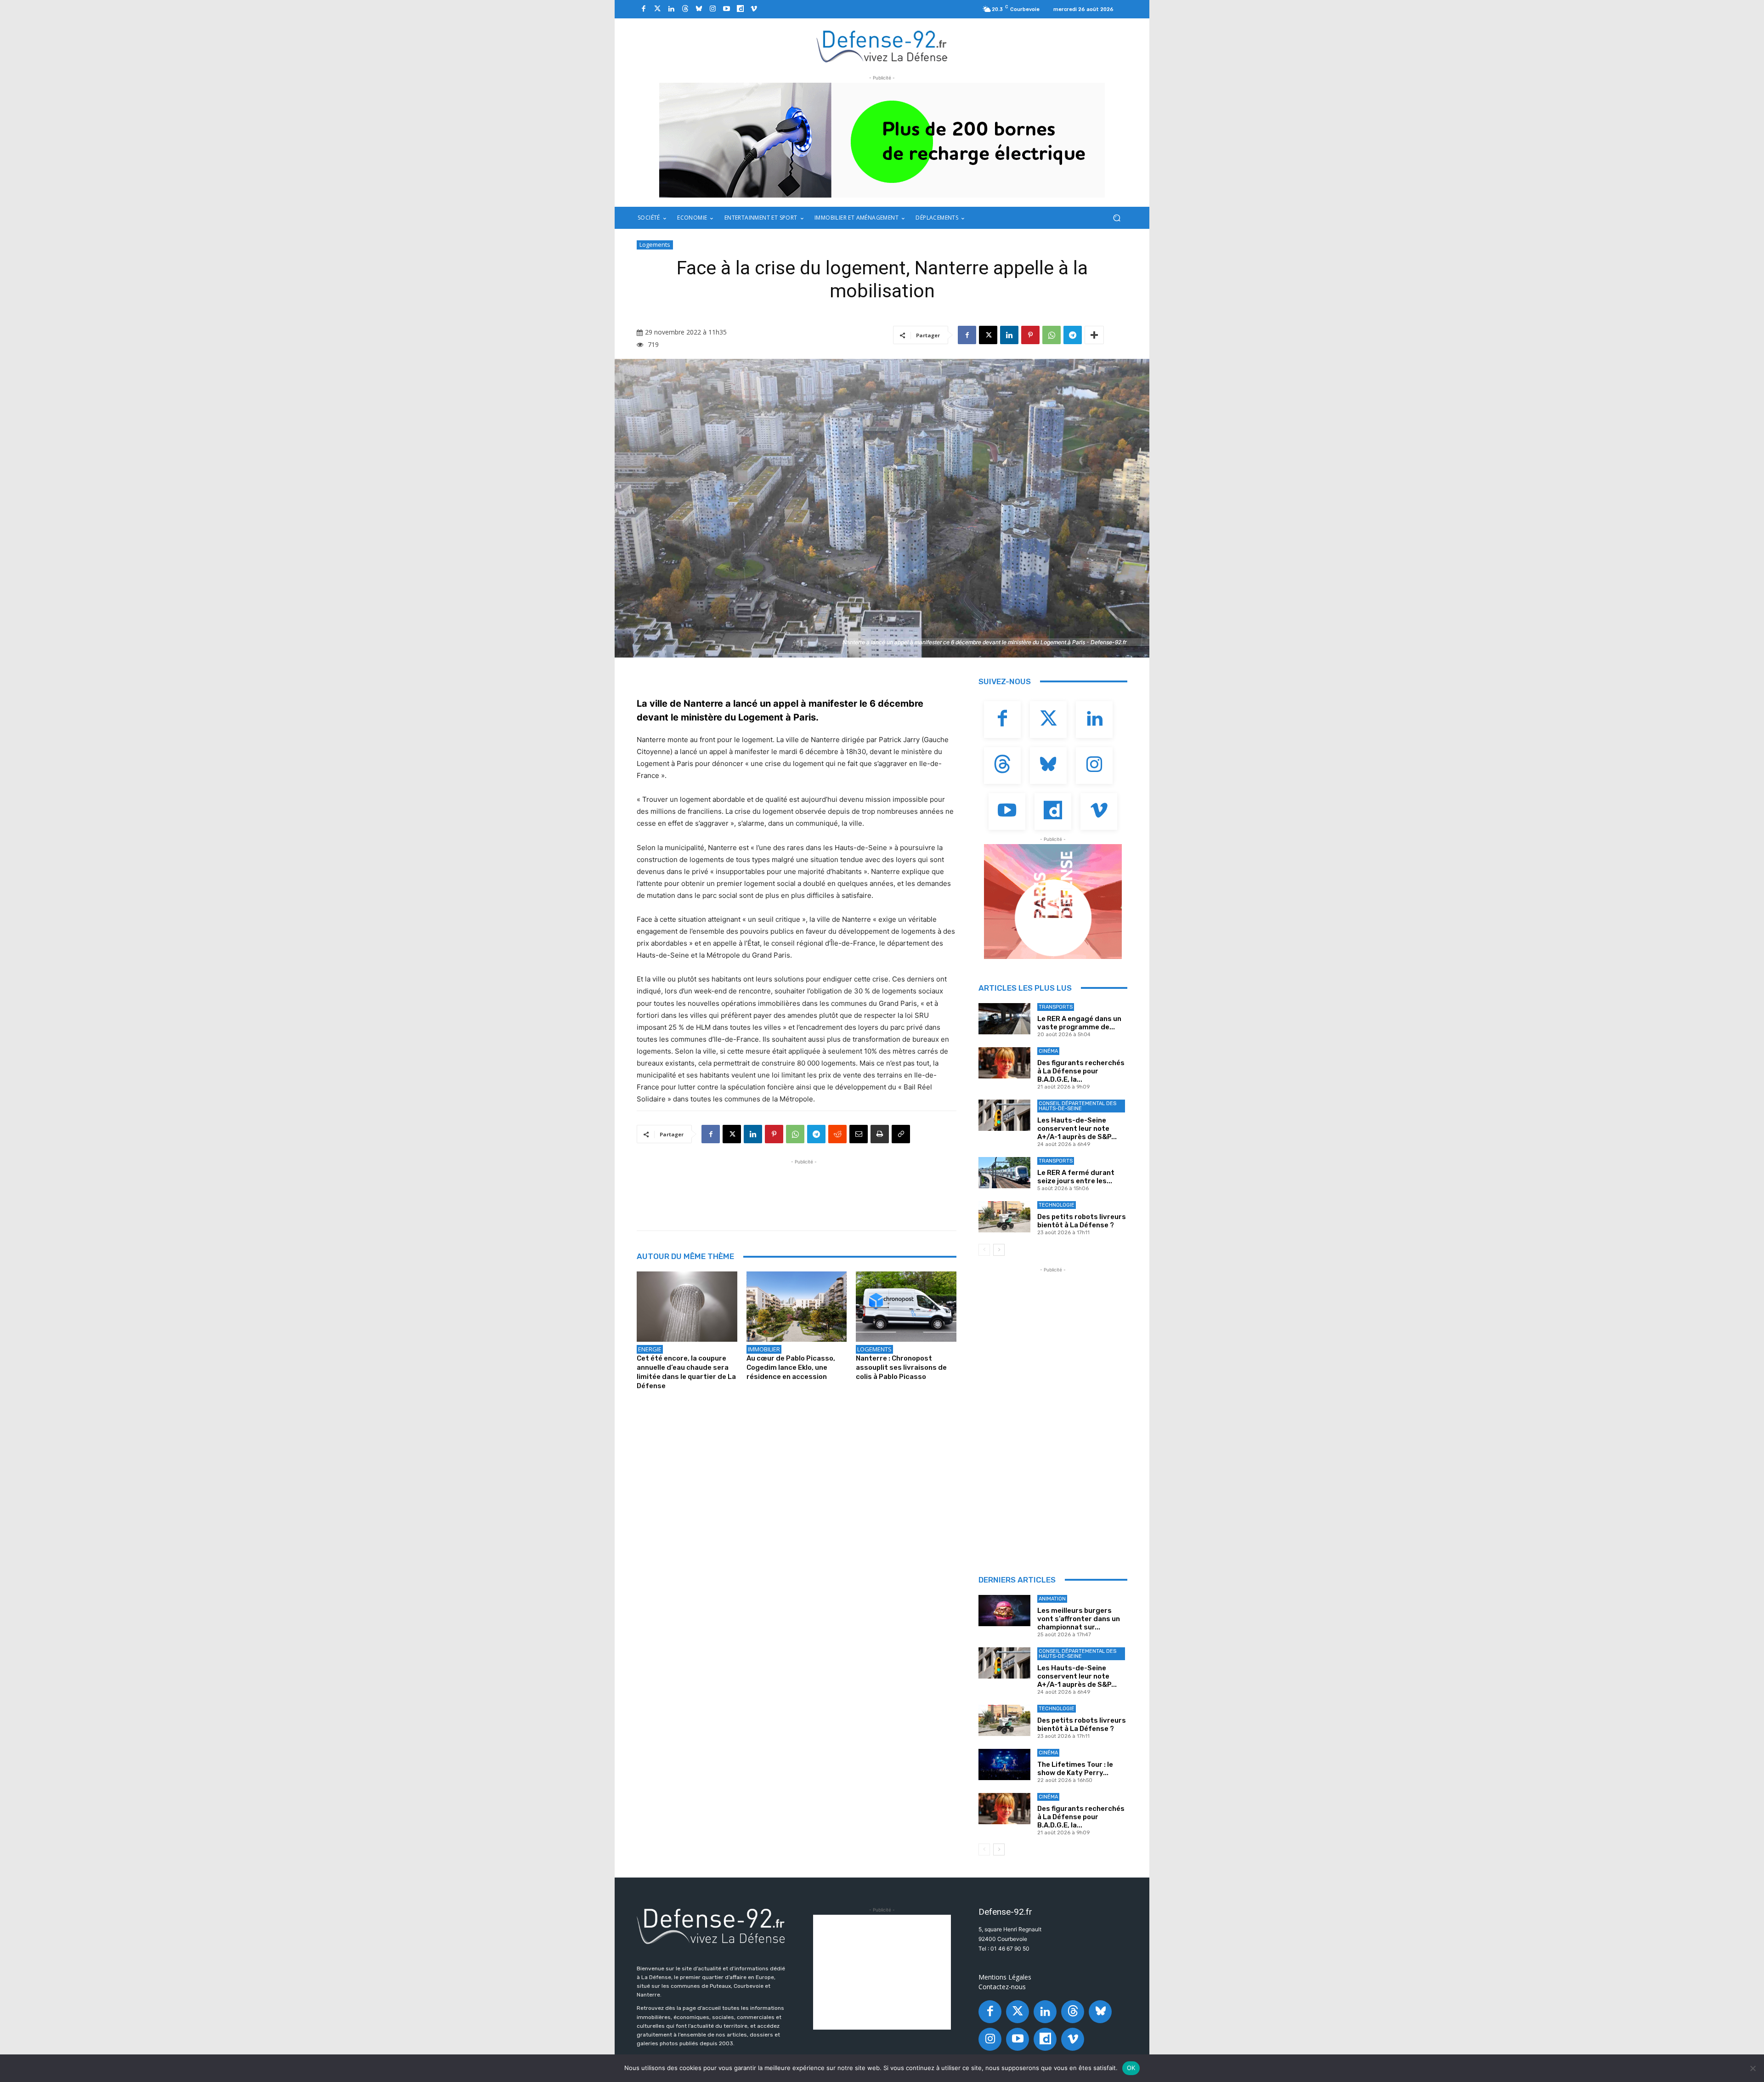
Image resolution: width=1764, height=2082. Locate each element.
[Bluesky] (699, 9)
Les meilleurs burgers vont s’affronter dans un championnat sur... (1079, 1619)
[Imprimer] (880, 1134)
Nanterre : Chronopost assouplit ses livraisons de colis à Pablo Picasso (901, 1367)
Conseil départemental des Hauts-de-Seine (1077, 1106)
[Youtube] (726, 9)
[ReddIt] (837, 1134)
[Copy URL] (901, 1134)
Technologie (1057, 1205)
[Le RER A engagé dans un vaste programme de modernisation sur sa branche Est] (1004, 1019)
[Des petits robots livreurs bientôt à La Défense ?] (1004, 1217)
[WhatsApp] (1052, 335)
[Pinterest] (1030, 335)
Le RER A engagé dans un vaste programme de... (1079, 1023)
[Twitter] (657, 9)
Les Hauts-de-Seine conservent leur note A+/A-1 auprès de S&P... (1077, 1129)
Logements (655, 244)
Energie (650, 1349)
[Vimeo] (754, 9)
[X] (988, 335)
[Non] (1753, 2068)
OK (1131, 2068)
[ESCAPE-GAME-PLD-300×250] (1053, 902)
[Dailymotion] (740, 9)
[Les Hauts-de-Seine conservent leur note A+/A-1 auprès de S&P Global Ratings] (1004, 1115)
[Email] (859, 1134)
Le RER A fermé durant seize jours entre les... (1076, 1177)
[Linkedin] (671, 9)
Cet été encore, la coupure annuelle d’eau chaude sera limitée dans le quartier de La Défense (686, 1372)
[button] (1117, 218)
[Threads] (685, 9)
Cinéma (1048, 1051)
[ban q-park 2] (882, 140)
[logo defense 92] (882, 46)
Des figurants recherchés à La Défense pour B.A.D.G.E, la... (1081, 1071)
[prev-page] (984, 1250)
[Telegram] (1073, 335)
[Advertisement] (804, 1187)
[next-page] (999, 1250)
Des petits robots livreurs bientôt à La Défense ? (1082, 1221)
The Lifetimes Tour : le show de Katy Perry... (1075, 1769)
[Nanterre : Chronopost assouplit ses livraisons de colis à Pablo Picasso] (906, 1307)
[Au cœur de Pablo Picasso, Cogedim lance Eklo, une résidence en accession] (797, 1307)
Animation (1052, 1599)
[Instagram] (712, 9)
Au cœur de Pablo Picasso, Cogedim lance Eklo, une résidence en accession (791, 1367)
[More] (1094, 335)
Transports (1056, 1007)
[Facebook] (644, 9)
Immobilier (764, 1349)
